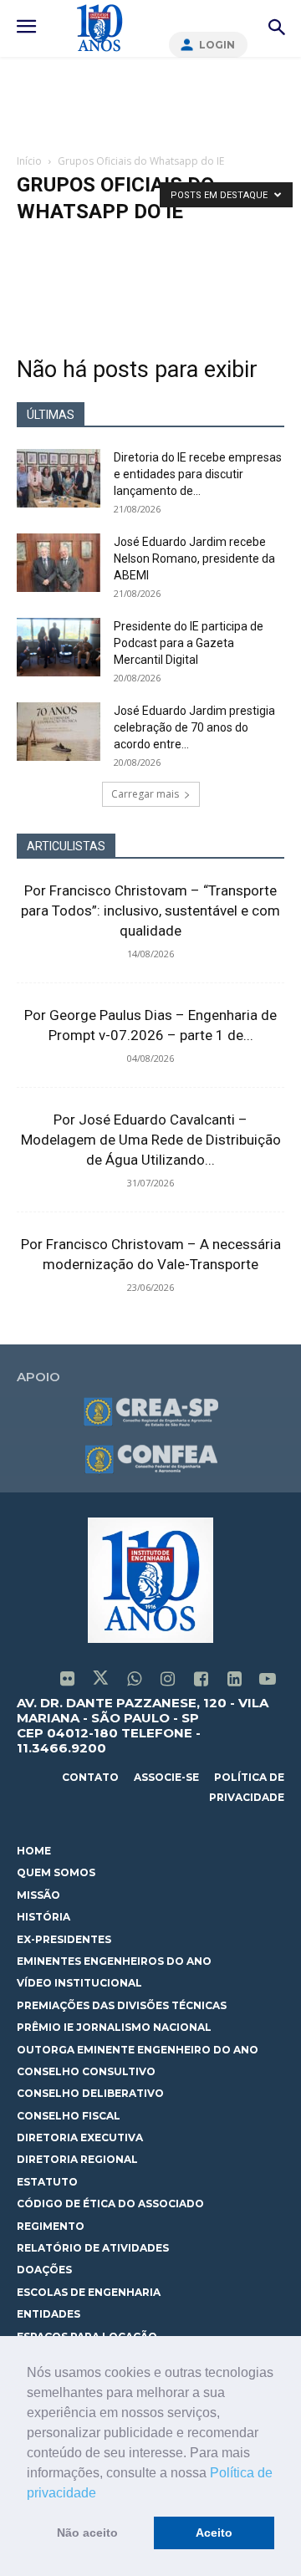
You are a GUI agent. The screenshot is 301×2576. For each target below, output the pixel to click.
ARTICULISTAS (66, 846)
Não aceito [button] (87, 2533)
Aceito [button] (214, 2533)
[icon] (67, 1680)
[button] (102, 2494)
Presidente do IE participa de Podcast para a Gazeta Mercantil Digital (189, 643)
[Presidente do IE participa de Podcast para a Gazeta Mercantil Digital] (59, 647)
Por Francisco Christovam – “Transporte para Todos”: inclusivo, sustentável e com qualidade (150, 911)
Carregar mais (145, 794)
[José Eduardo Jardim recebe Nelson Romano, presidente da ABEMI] (59, 563)
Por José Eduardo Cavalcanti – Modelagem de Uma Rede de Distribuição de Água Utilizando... (151, 1140)
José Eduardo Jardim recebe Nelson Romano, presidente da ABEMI (194, 559)
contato (90, 1777)
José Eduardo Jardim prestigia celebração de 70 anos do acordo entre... (194, 727)
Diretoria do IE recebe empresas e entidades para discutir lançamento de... (198, 474)
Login (217, 45)
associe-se (166, 1777)
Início (29, 161)
